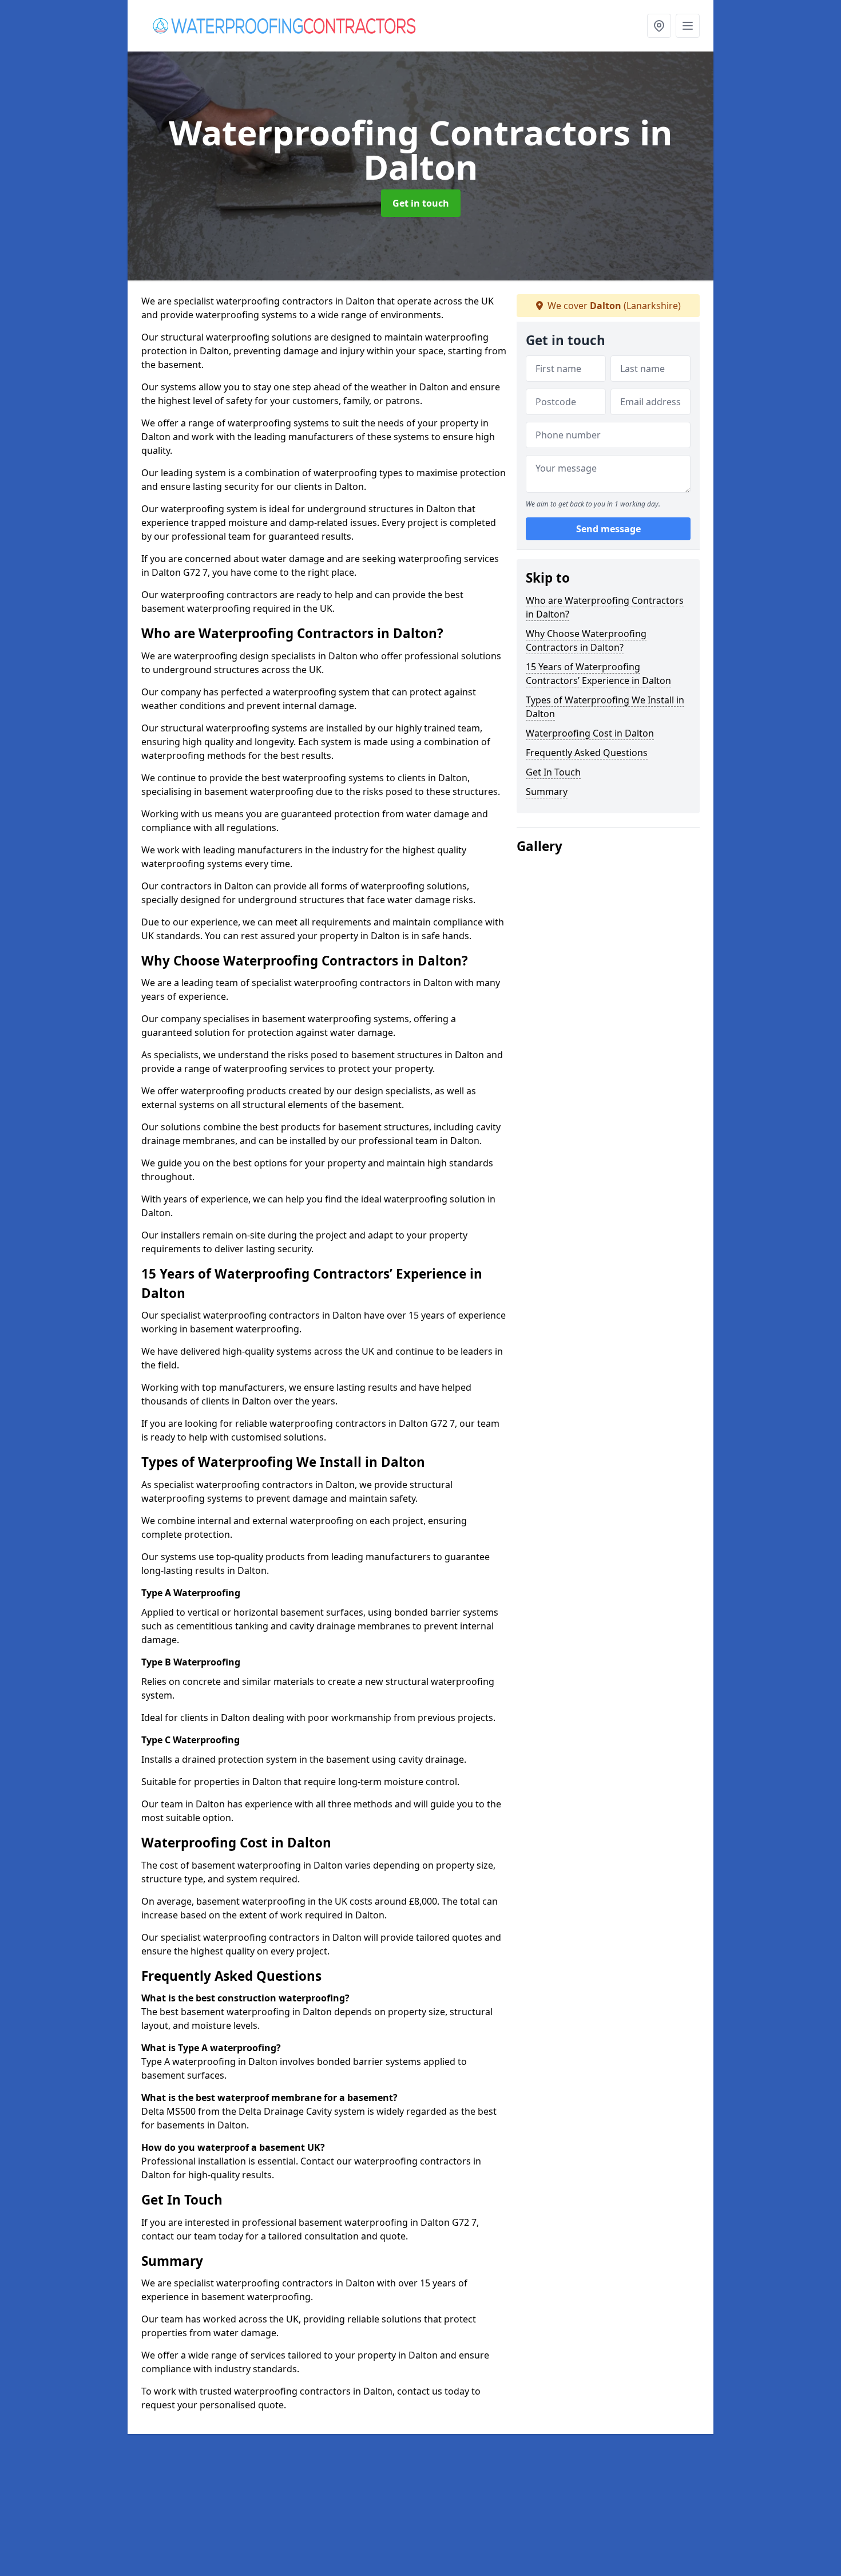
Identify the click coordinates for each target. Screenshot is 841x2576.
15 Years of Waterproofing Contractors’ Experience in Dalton (598, 674)
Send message (608, 529)
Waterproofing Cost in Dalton (590, 733)
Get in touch (421, 203)
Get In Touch (553, 772)
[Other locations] (659, 26)
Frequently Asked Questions (587, 753)
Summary (547, 792)
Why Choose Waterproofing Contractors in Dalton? (586, 640)
